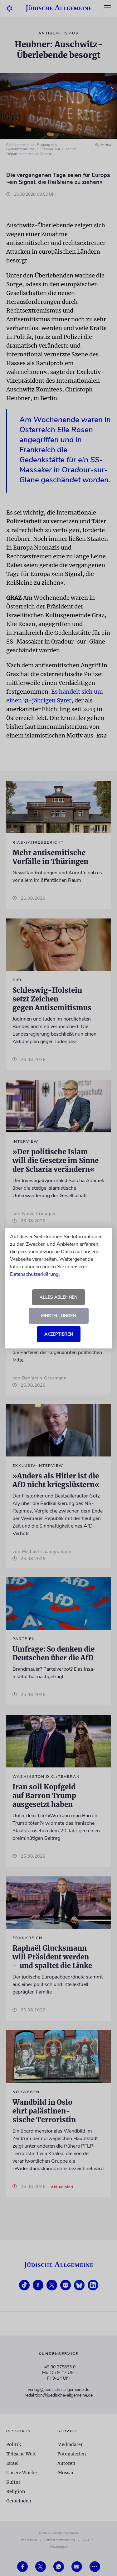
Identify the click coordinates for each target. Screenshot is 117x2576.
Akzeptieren (59, 1334)
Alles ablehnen (58, 1297)
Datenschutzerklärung (34, 1274)
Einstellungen (58, 1316)
